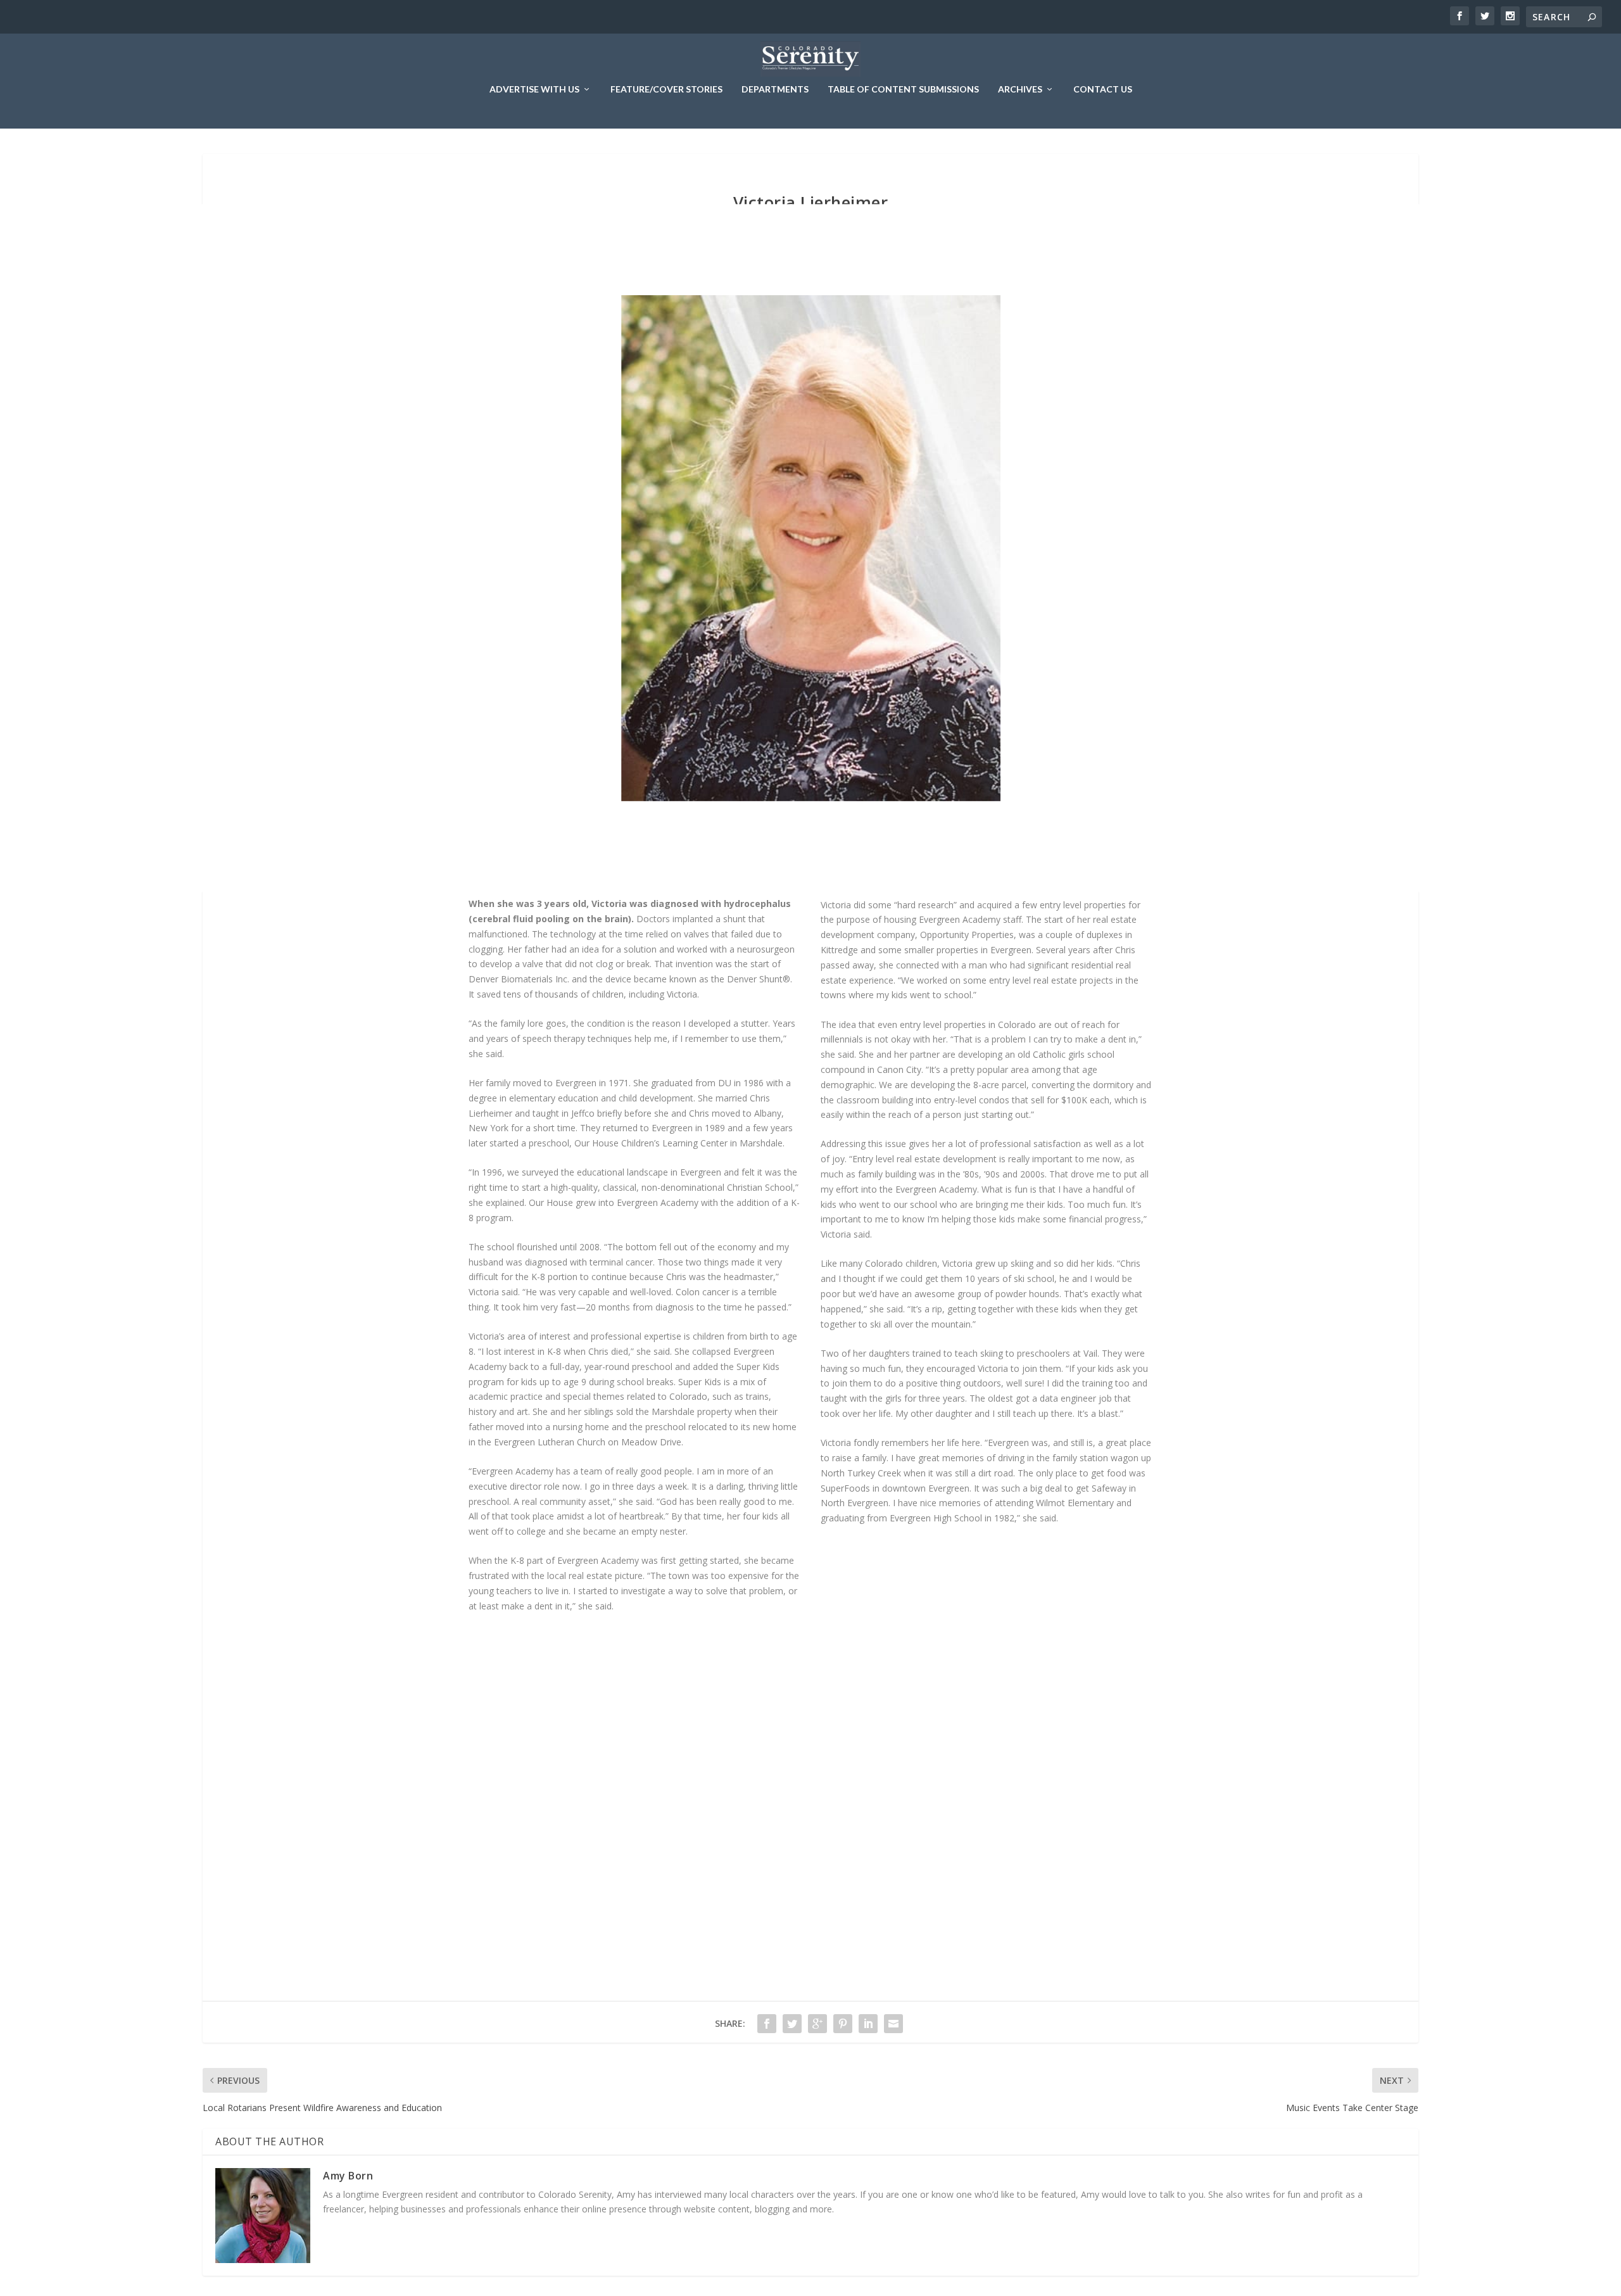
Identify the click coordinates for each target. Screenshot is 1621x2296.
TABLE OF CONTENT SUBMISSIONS (903, 89)
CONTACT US (1103, 89)
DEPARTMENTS (775, 89)
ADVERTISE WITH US (534, 89)
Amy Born (348, 2176)
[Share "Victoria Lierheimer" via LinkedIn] (868, 2024)
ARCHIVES (1020, 89)
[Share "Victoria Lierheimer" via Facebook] (767, 2024)
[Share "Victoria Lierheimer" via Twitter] (792, 2024)
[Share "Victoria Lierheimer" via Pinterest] (843, 2024)
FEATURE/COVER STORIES (666, 89)
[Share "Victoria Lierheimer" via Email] (893, 2024)
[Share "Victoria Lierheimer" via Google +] (817, 2024)
